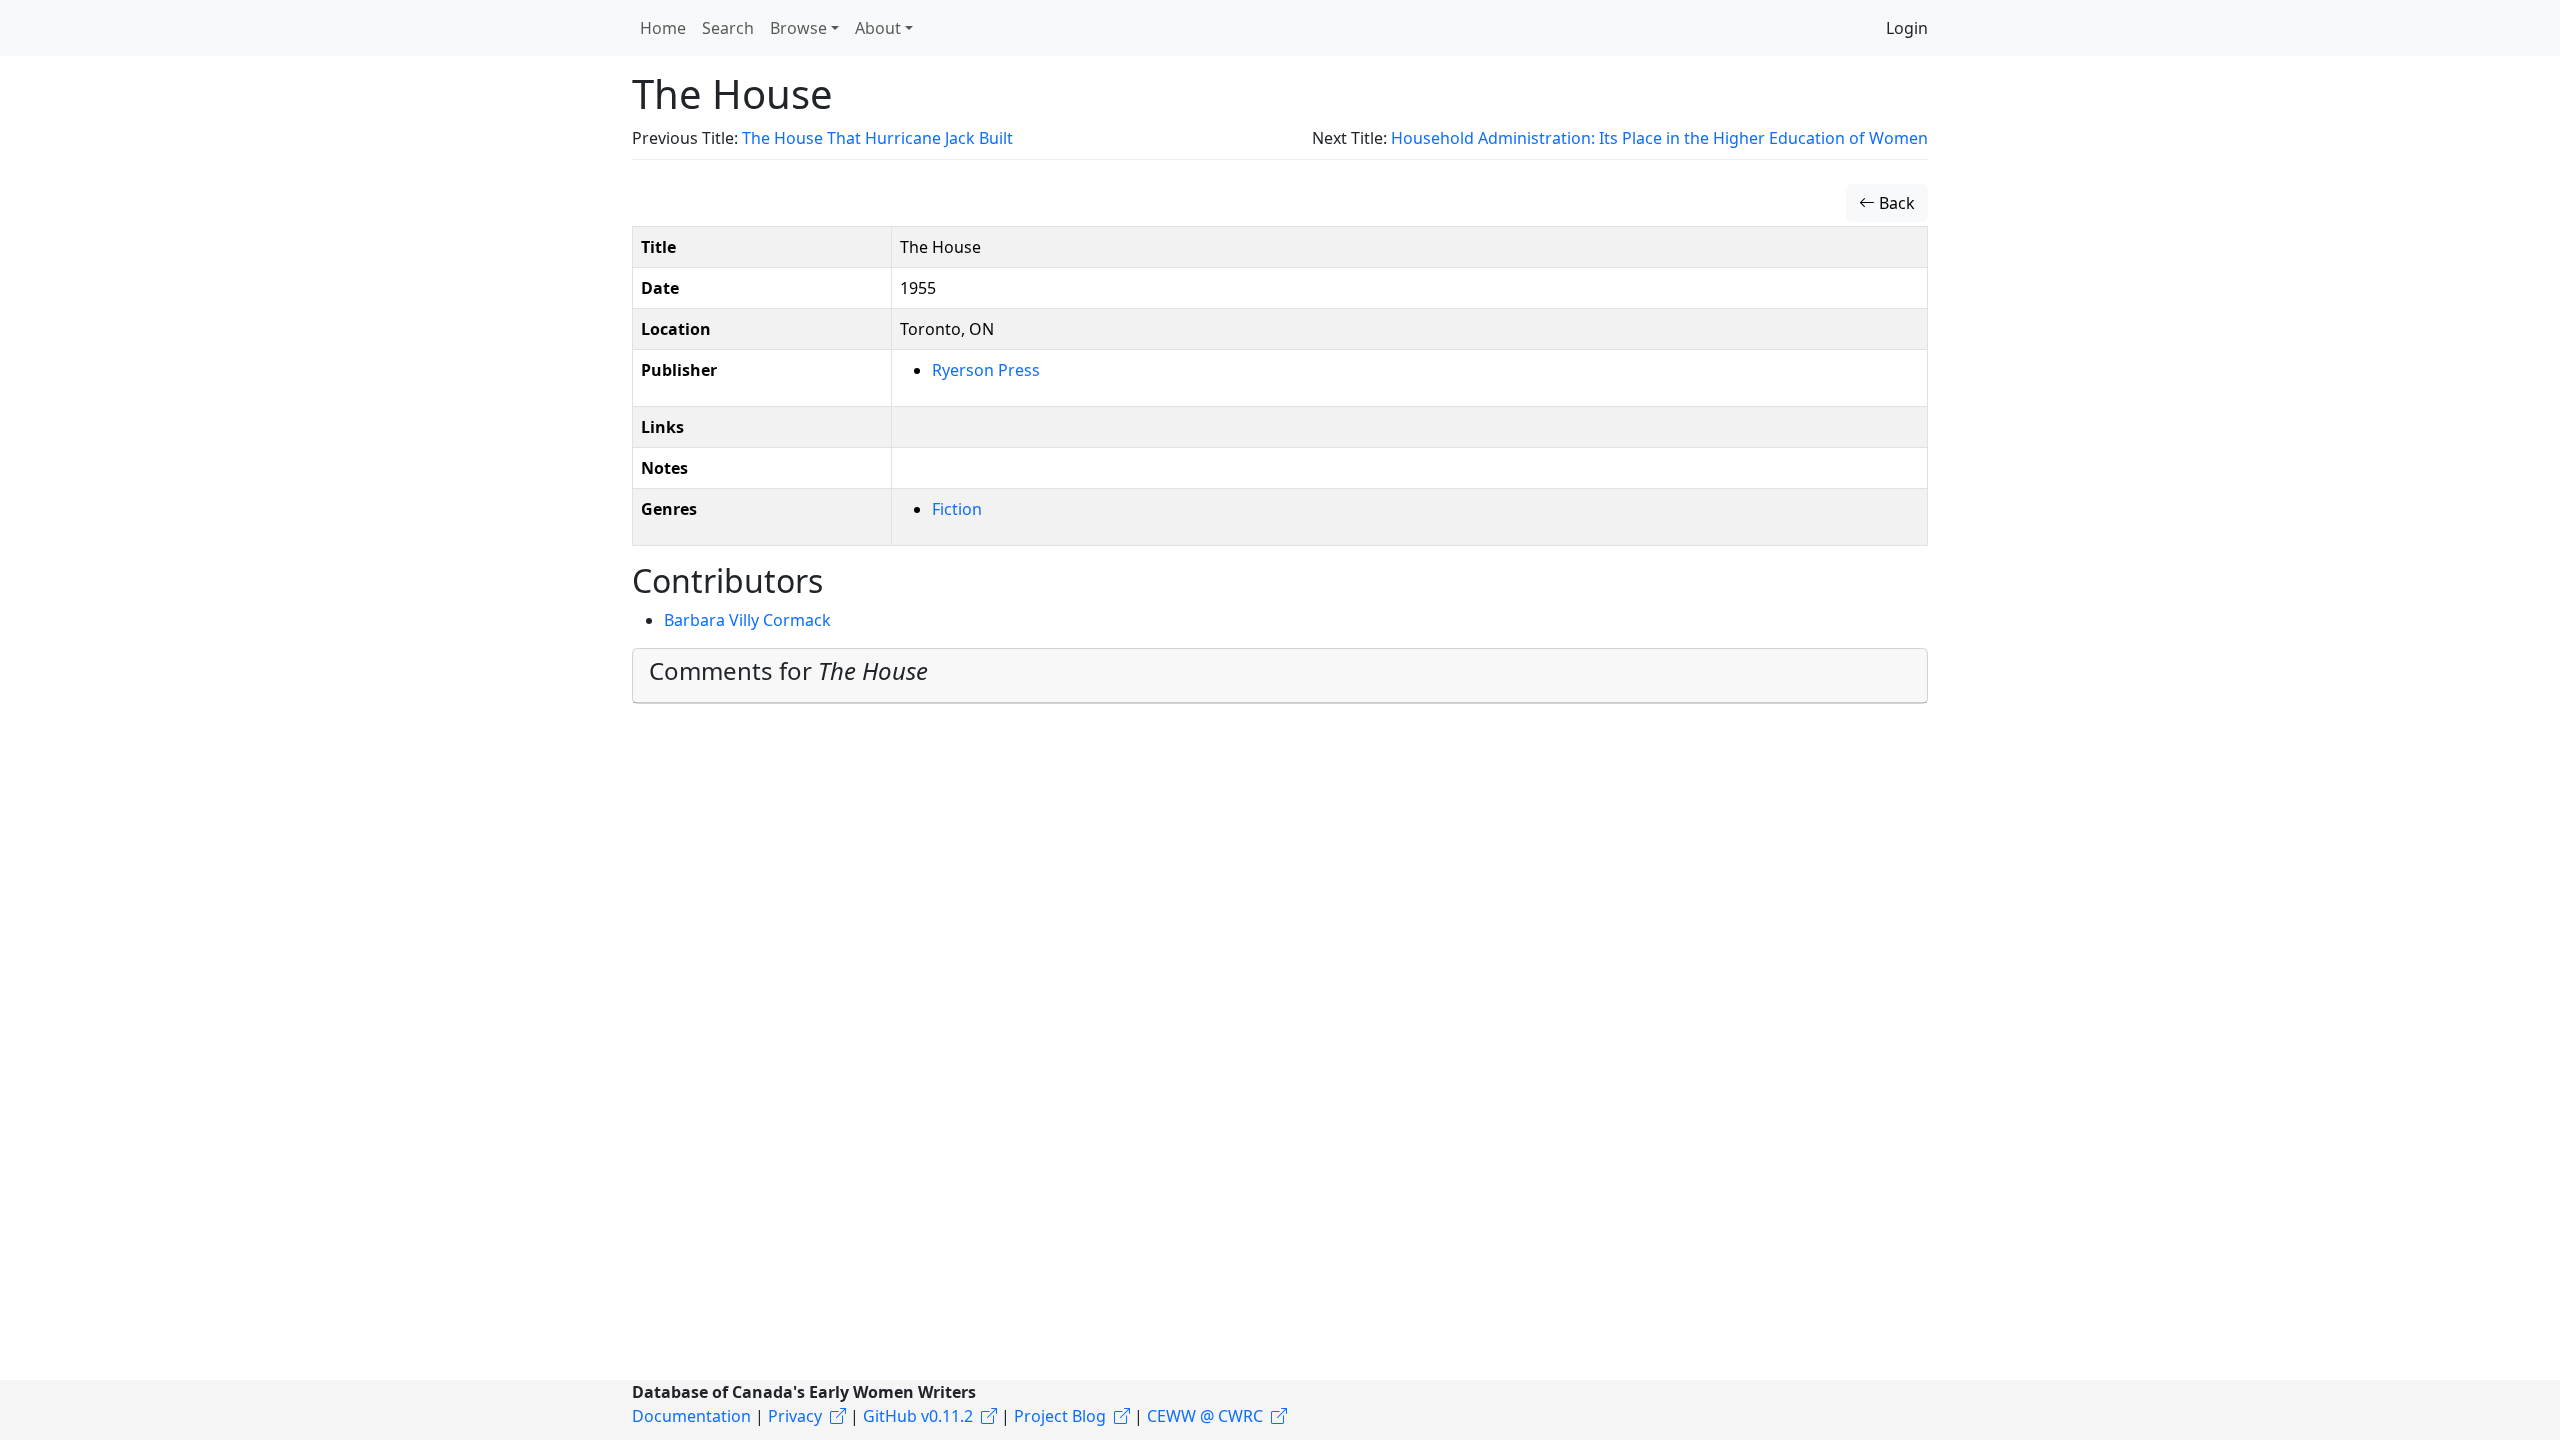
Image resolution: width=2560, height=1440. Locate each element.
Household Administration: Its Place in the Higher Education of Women (1659, 138)
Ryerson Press (986, 370)
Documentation (691, 1416)
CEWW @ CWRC (1205, 1416)
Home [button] (663, 28)
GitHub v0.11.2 (918, 1416)
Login (1907, 28)
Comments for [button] (788, 670)
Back (1895, 203)
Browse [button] (798, 28)
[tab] (1280, 676)
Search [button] (728, 28)
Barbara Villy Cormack (747, 620)
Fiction (957, 509)
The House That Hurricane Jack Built (877, 138)
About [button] (878, 28)
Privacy (795, 1416)
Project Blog (1060, 1416)
